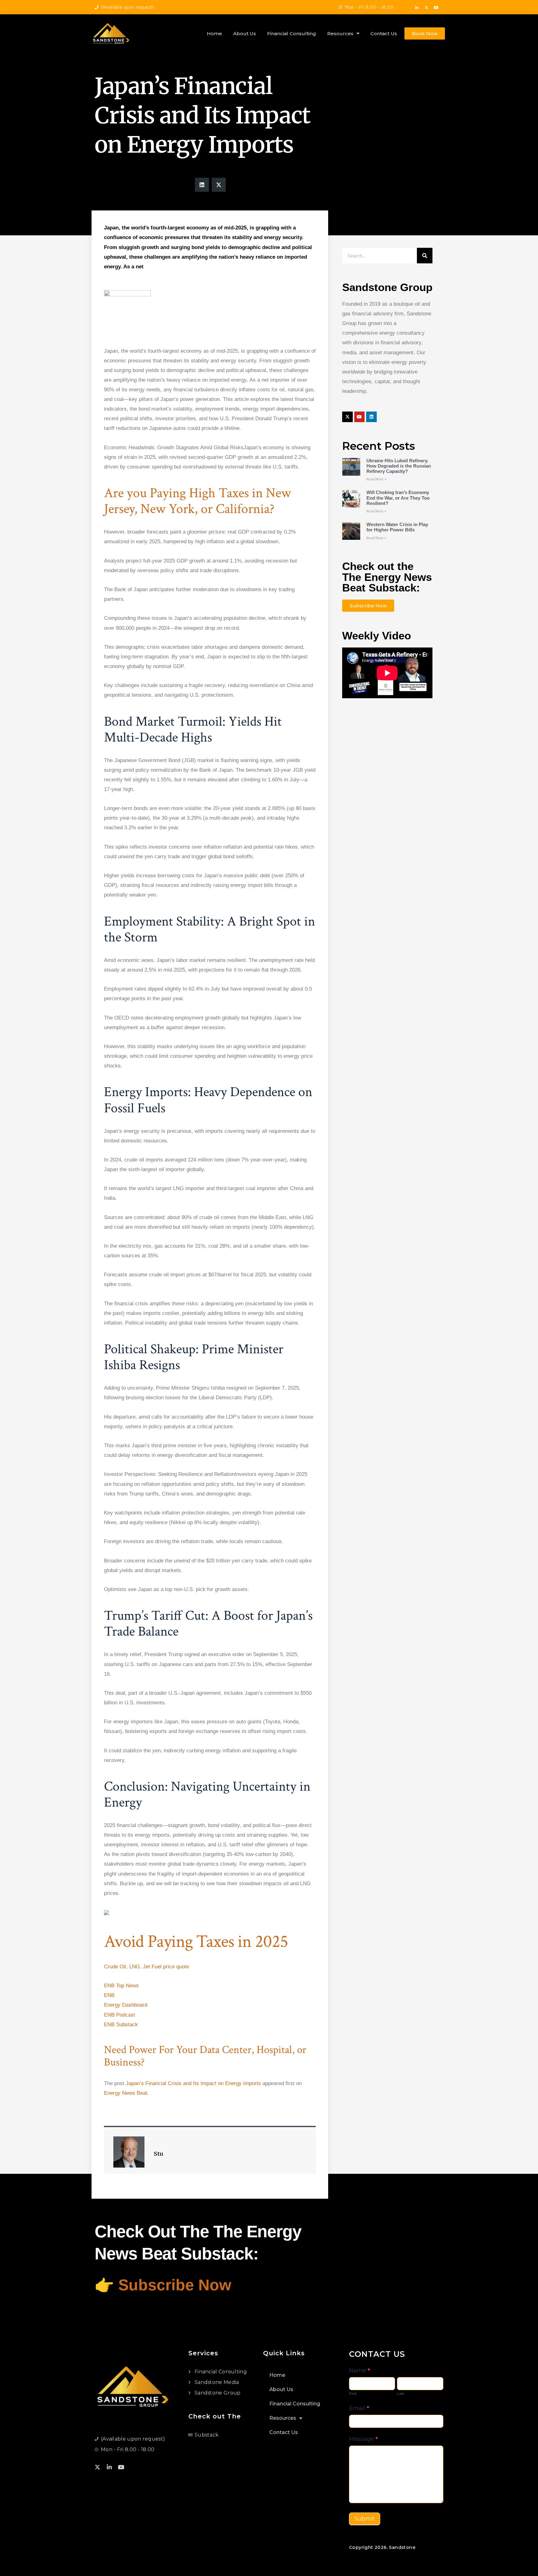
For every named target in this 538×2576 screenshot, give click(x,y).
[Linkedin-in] (417, 8)
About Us (245, 33)
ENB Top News (122, 1986)
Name (360, 2371)
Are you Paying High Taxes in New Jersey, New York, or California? (198, 501)
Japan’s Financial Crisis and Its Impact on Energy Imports (193, 2083)
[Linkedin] (371, 417)
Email (359, 2408)
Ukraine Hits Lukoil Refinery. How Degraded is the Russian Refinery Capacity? (399, 466)
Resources (340, 33)
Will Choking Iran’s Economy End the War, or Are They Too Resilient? (398, 498)
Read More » (376, 479)
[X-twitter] (427, 8)
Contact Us (384, 33)
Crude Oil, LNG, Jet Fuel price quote (146, 1967)
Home (214, 33)
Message (363, 2439)
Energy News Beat (126, 2093)
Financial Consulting (292, 33)
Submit (365, 2519)
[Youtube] (436, 8)
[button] (202, 185)
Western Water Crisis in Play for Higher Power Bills (397, 527)
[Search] (425, 256)
